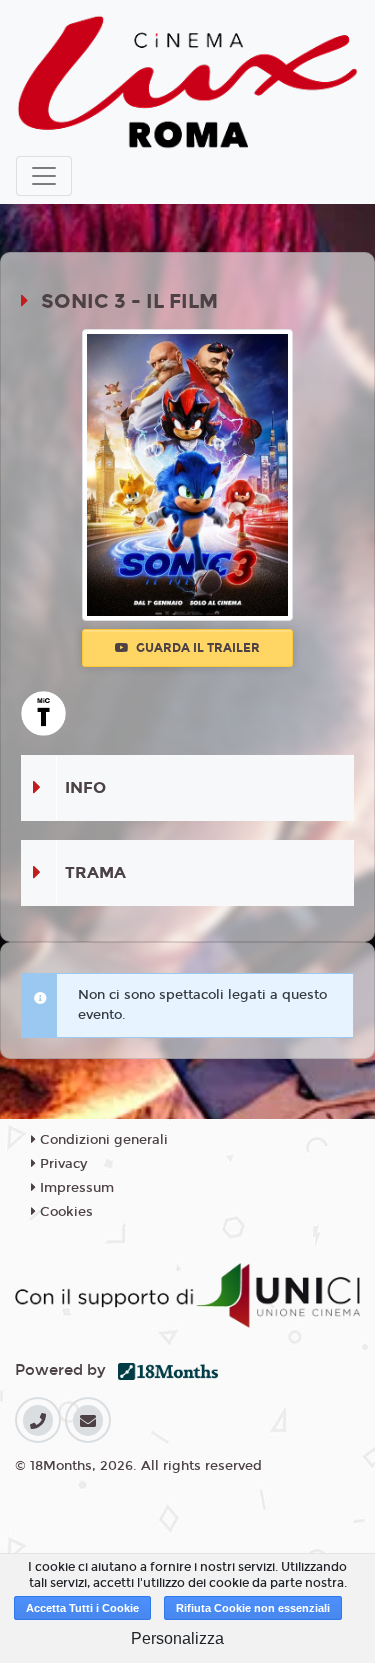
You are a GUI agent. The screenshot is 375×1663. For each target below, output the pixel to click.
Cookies (64, 1212)
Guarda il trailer (196, 648)
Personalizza (177, 1638)
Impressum (75, 1188)
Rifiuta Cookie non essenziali (253, 1608)
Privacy (61, 1164)
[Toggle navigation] (44, 176)
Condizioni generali (102, 1140)
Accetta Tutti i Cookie (82, 1608)
